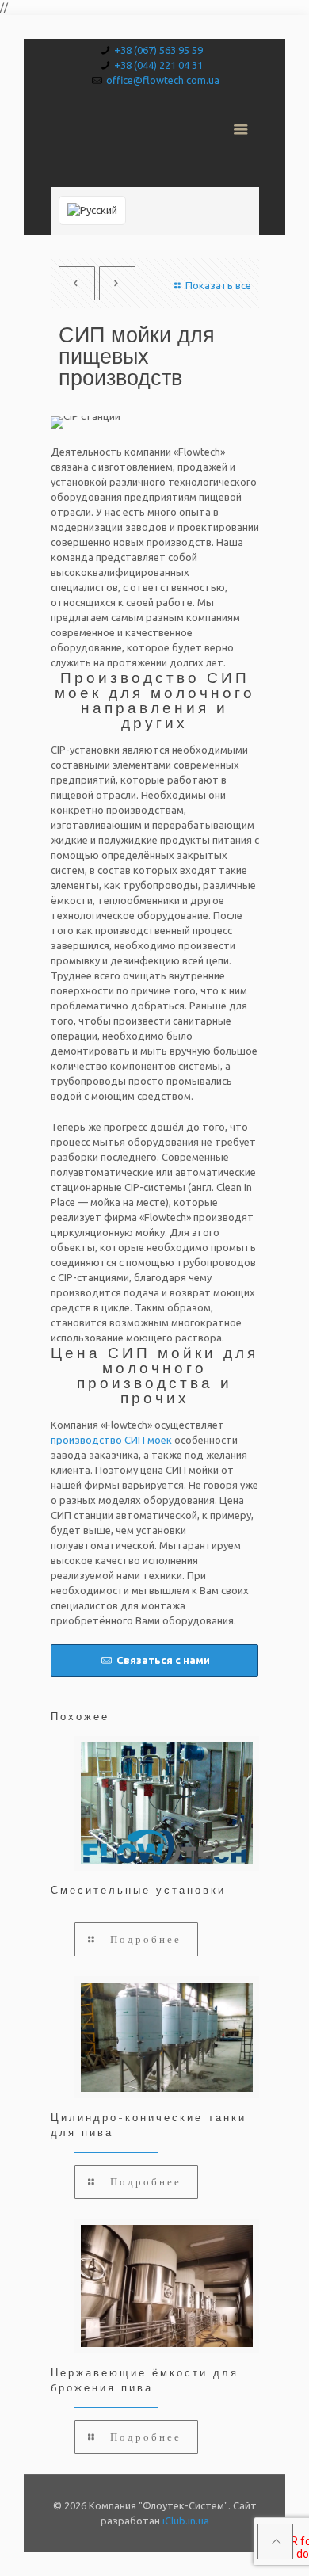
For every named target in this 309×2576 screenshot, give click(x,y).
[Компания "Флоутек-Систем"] (155, 139)
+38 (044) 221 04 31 (158, 65)
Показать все (218, 285)
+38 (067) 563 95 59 (158, 50)
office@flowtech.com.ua (163, 80)
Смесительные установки (138, 1890)
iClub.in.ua (186, 2521)
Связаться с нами (162, 1660)
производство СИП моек (111, 1440)
